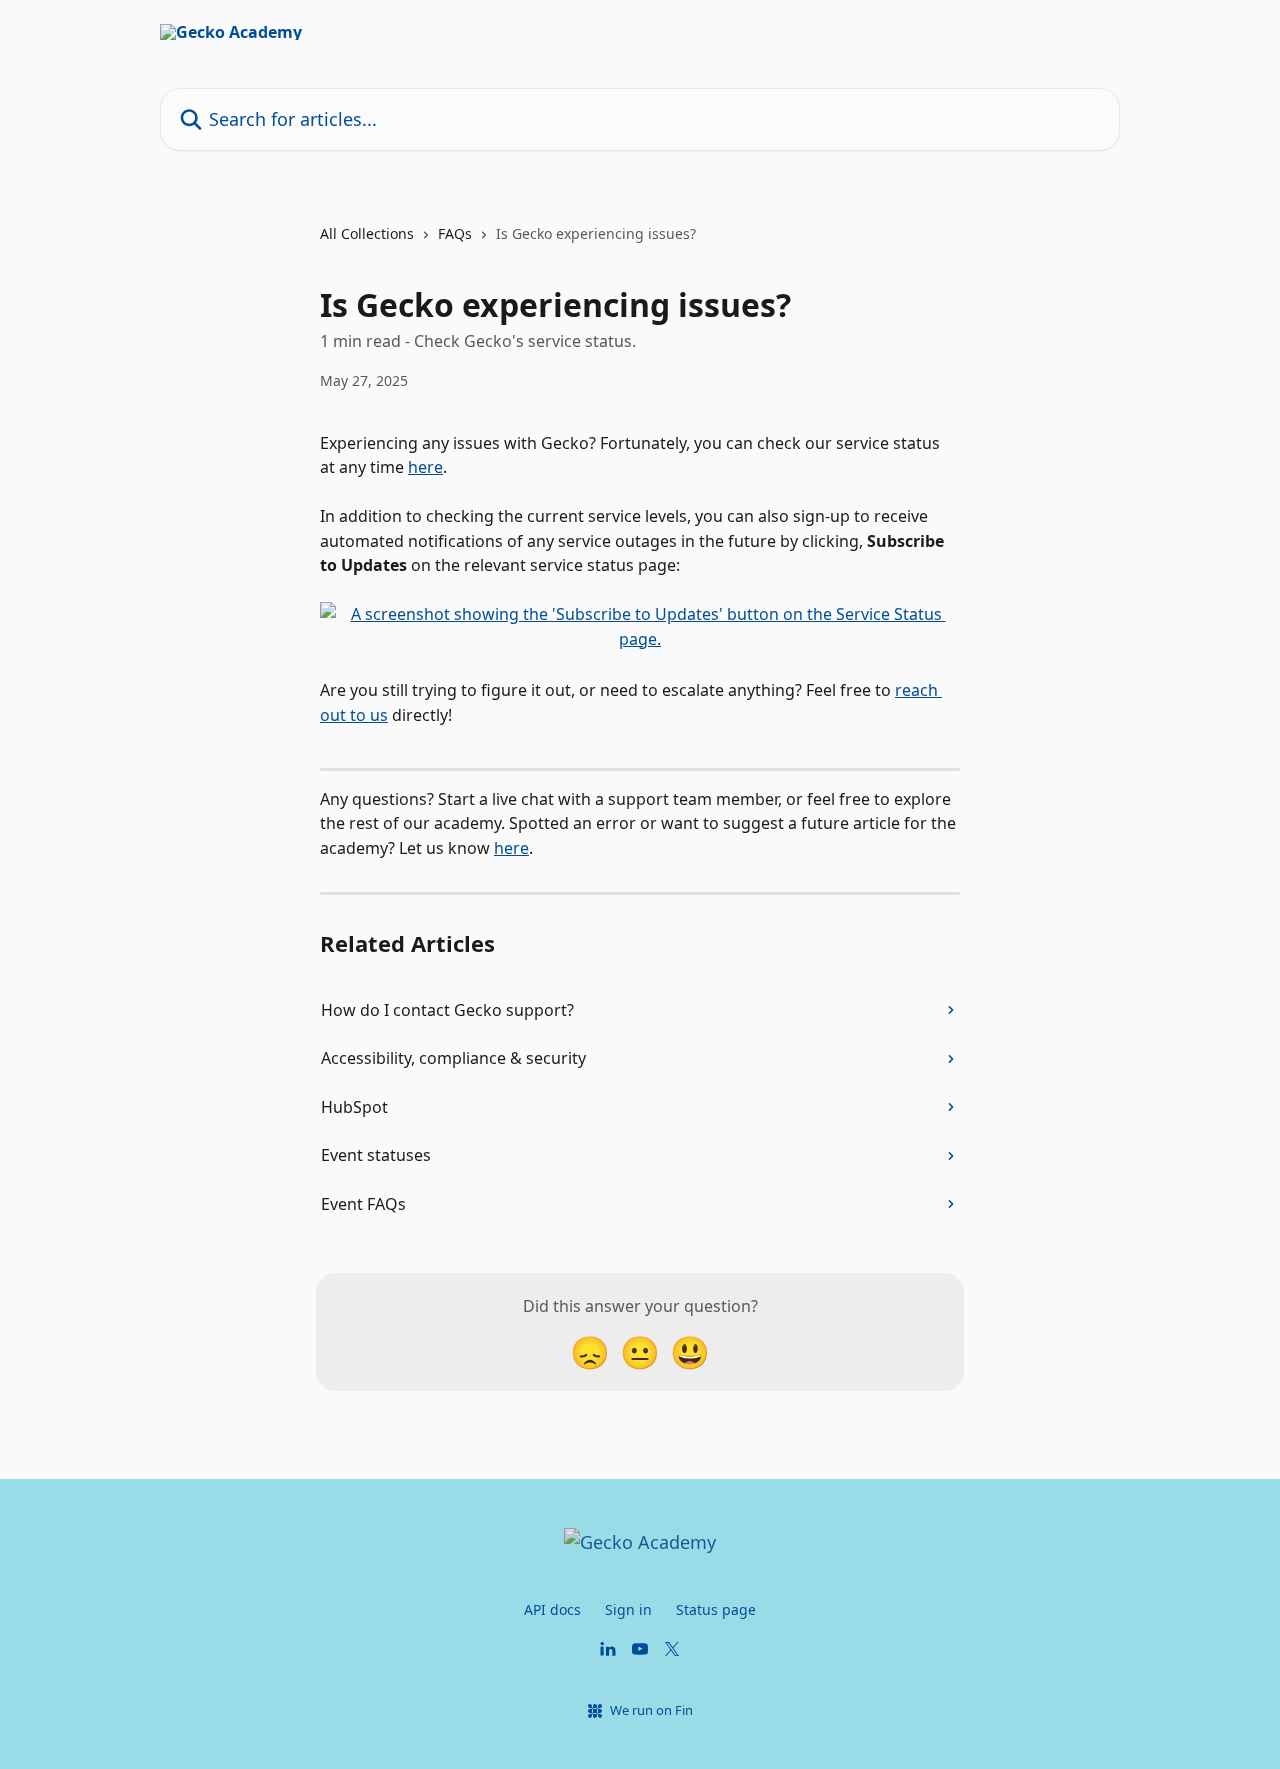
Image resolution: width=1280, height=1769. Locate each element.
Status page (716, 1609)
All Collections (367, 233)
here (425, 467)
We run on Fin (651, 1710)
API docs (552, 1609)
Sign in (628, 1609)
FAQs (455, 233)
